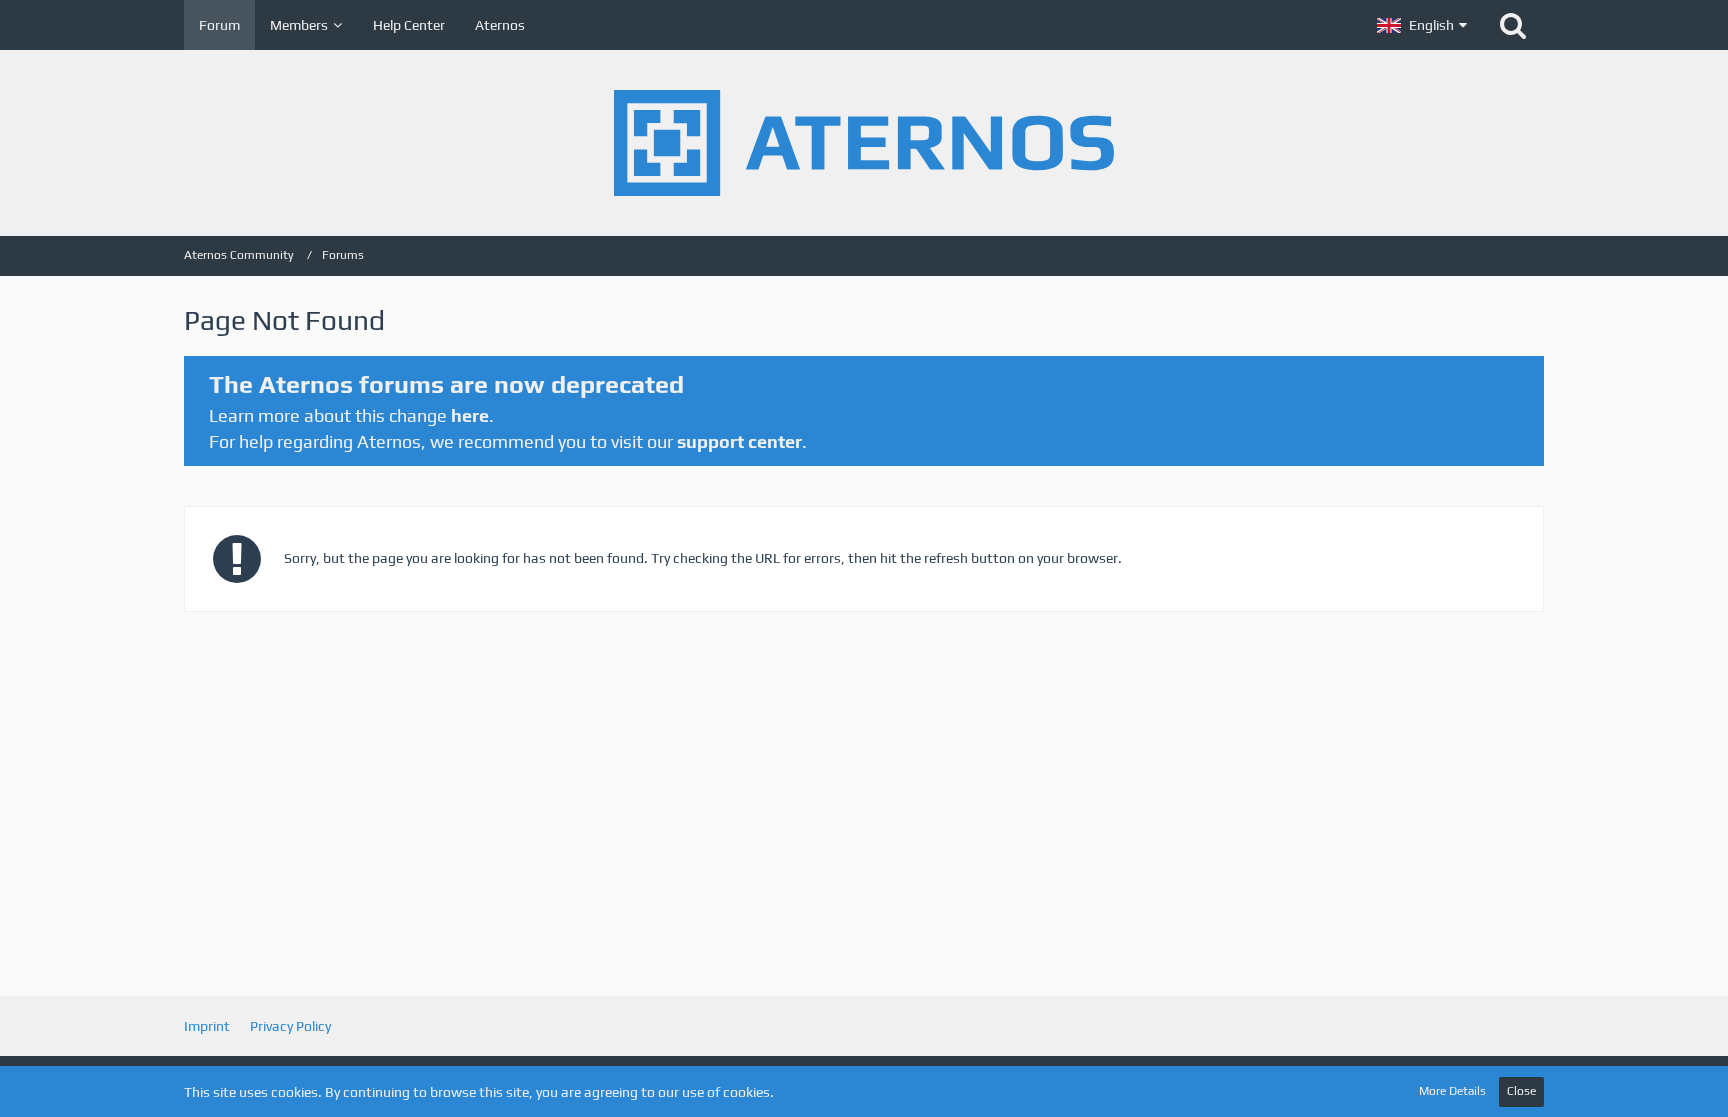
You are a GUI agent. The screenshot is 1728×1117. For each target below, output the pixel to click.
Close (1521, 1091)
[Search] (1513, 25)
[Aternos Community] (864, 143)
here (470, 415)
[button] (1422, 25)
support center (739, 441)
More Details (1452, 1091)
